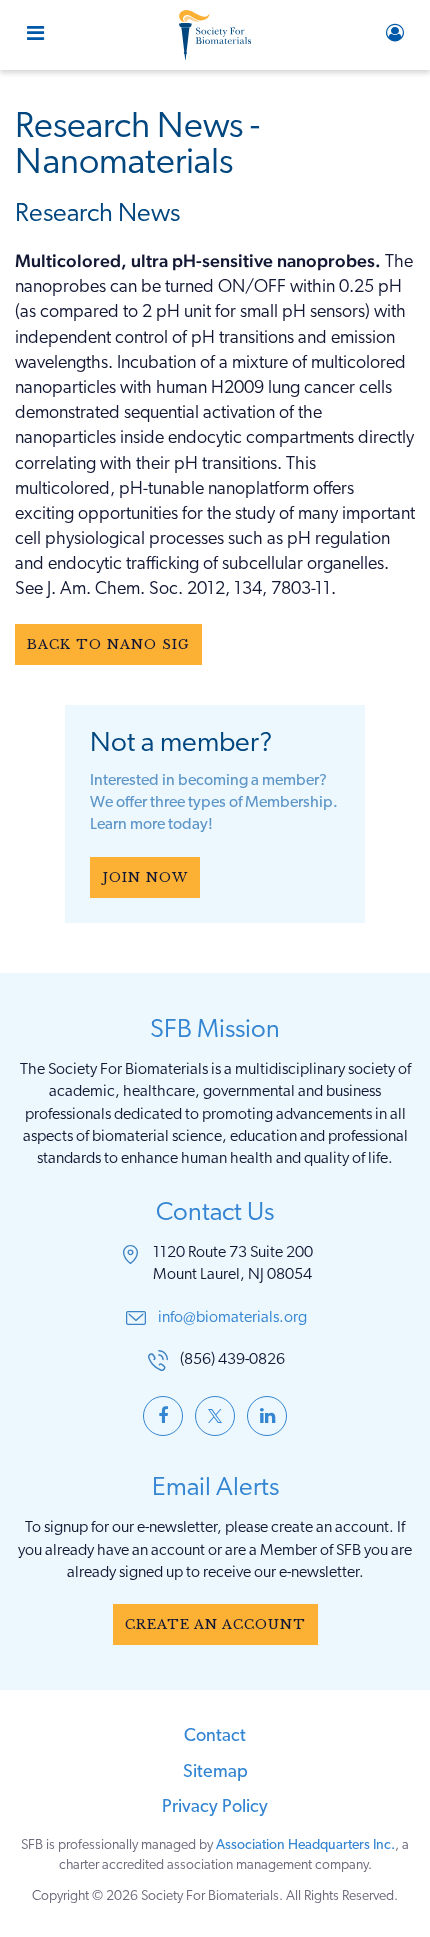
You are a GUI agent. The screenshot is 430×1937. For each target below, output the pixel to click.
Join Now (145, 877)
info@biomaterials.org (232, 1318)
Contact (215, 1737)
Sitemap (215, 1773)
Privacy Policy (215, 1808)
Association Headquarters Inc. (305, 1845)
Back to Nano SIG (108, 644)
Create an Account (215, 1624)
